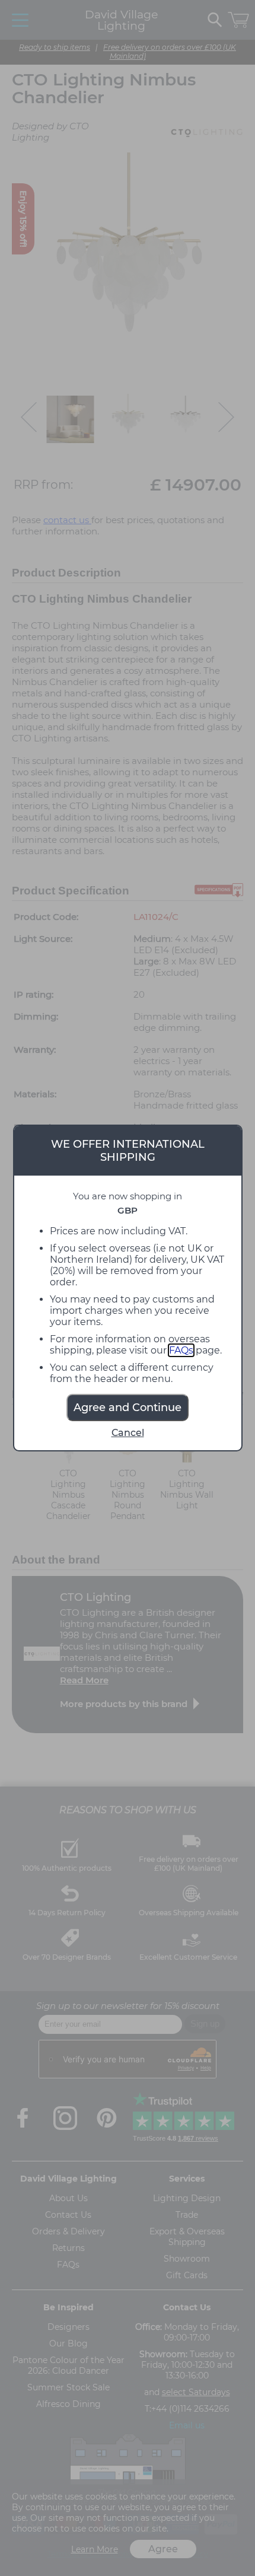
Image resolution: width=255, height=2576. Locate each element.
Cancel (128, 1433)
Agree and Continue (128, 1408)
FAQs (181, 1350)
